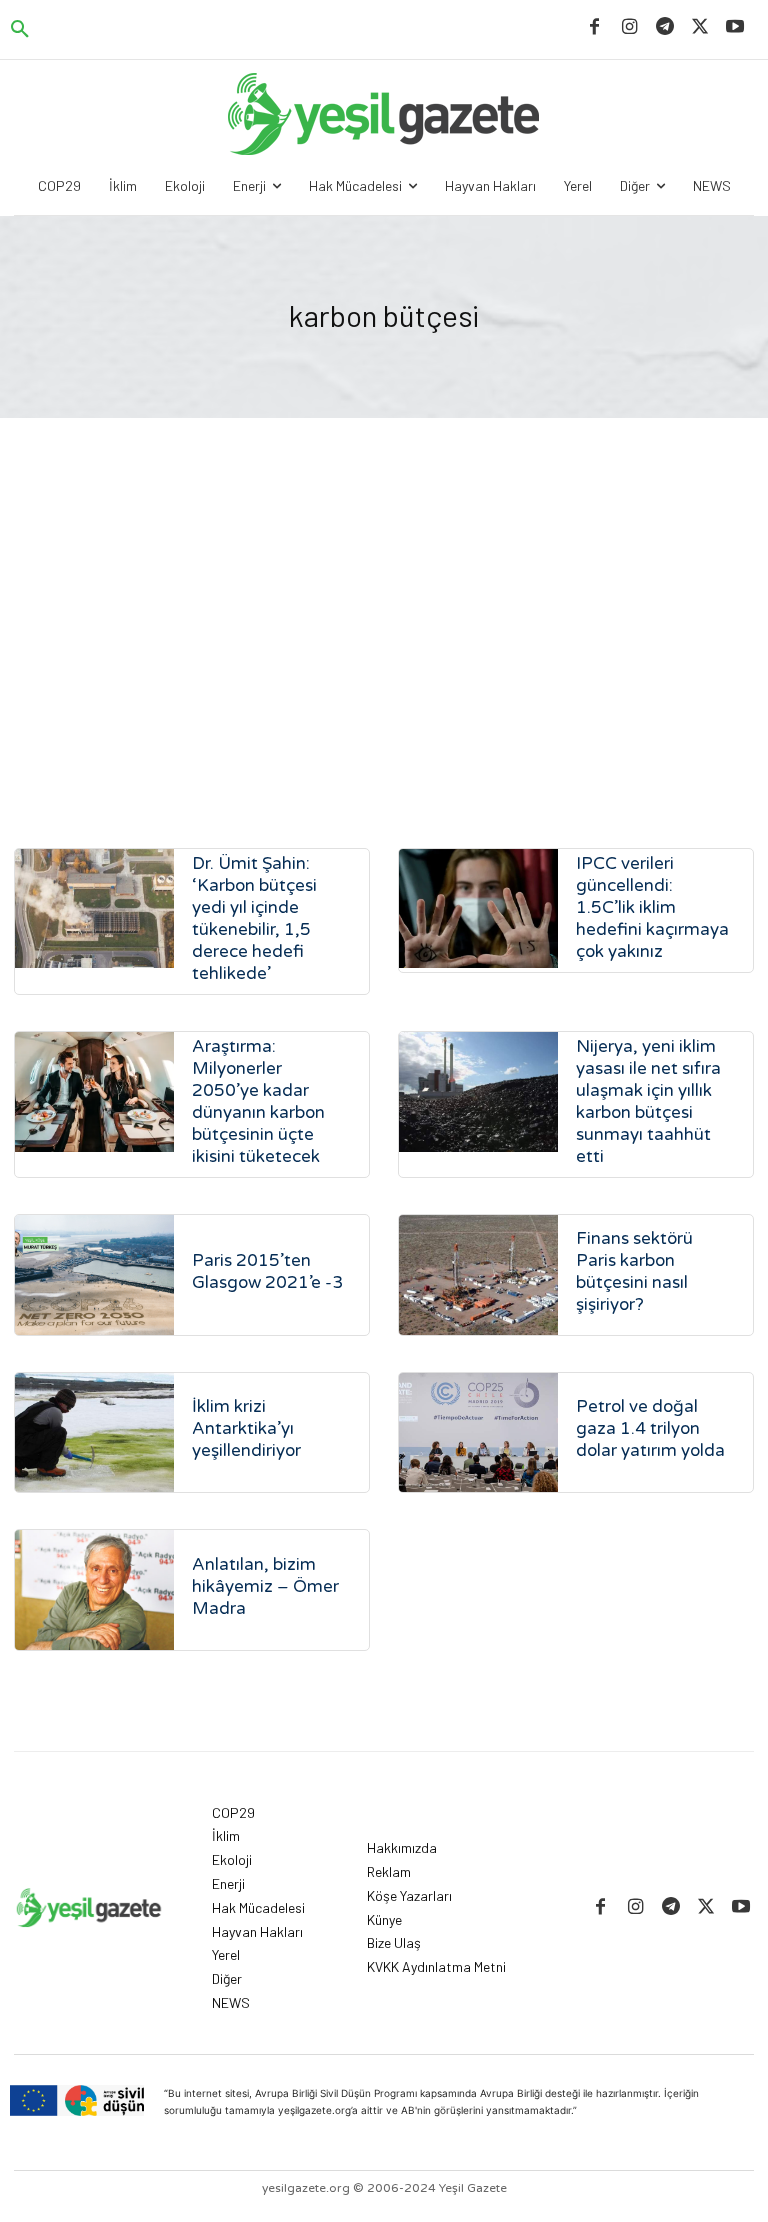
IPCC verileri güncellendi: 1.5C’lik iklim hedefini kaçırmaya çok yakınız (652, 907)
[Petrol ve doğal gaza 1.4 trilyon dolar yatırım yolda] (478, 1432)
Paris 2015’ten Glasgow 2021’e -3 (267, 1271)
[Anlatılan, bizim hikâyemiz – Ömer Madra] (94, 1589)
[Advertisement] (384, 638)
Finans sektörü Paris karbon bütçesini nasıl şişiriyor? (634, 1271)
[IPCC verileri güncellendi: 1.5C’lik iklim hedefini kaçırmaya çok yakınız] (478, 908)
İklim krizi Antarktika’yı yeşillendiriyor (246, 1428)
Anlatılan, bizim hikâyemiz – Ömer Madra (265, 1586)
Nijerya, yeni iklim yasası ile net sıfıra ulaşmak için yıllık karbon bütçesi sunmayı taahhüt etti (648, 1101)
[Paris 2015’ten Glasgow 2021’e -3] (94, 1274)
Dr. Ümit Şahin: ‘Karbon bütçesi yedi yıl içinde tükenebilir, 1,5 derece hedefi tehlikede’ (254, 918)
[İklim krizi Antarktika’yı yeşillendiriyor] (94, 1432)
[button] (20, 30)
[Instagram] (629, 27)
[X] (700, 27)
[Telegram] (664, 27)
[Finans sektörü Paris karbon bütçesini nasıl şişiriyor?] (478, 1274)
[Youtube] (735, 27)
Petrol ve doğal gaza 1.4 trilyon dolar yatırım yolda (650, 1428)
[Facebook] (594, 27)
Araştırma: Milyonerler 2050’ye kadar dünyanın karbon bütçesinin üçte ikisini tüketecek (258, 1101)
